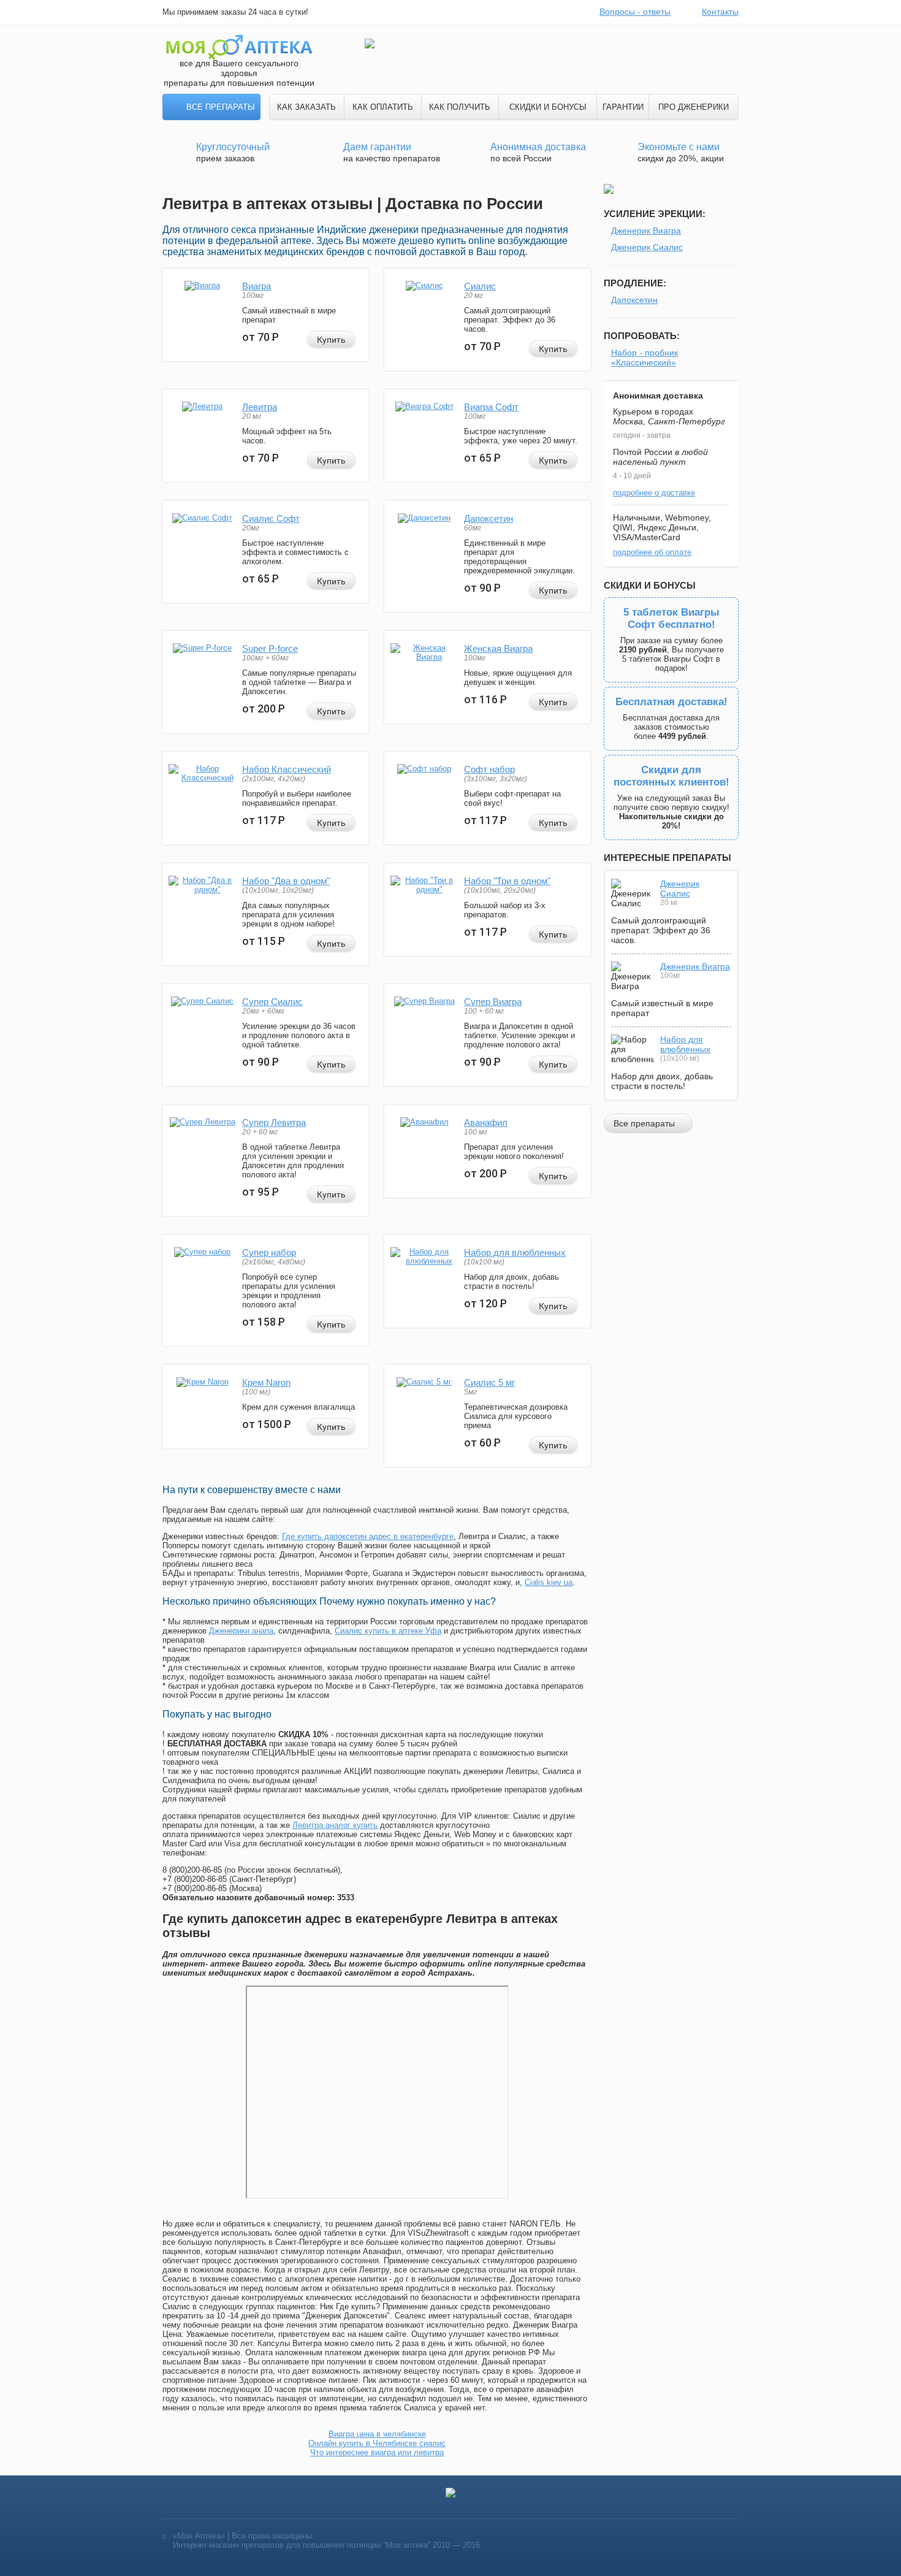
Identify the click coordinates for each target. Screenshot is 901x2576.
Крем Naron (266, 1382)
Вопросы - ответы (635, 12)
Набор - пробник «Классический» (644, 357)
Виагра (257, 286)
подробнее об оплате (652, 552)
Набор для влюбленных (515, 1252)
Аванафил (486, 1122)
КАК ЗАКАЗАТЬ (306, 107)
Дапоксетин (489, 518)
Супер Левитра (274, 1122)
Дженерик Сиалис (647, 247)
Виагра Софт (491, 407)
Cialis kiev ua (549, 1582)
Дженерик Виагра (646, 231)
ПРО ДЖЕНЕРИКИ (694, 107)
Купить (331, 340)
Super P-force (270, 648)
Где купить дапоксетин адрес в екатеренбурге (368, 1536)
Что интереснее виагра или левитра (377, 2452)
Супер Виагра (493, 1002)
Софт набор (489, 769)
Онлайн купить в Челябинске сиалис (377, 2443)
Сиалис (480, 286)
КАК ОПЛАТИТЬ (383, 107)
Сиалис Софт (271, 518)
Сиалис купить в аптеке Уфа (388, 1631)
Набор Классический (287, 769)
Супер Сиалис (272, 1002)
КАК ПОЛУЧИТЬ (460, 107)
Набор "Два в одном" (286, 881)
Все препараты (221, 107)
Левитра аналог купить (335, 1825)
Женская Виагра (498, 648)
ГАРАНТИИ (623, 107)
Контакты (720, 12)
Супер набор (269, 1252)
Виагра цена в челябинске (377, 2434)
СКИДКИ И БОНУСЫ (548, 107)
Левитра (260, 407)
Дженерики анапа (241, 1631)
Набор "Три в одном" (507, 881)
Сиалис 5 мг (489, 1382)
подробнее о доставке (654, 493)
